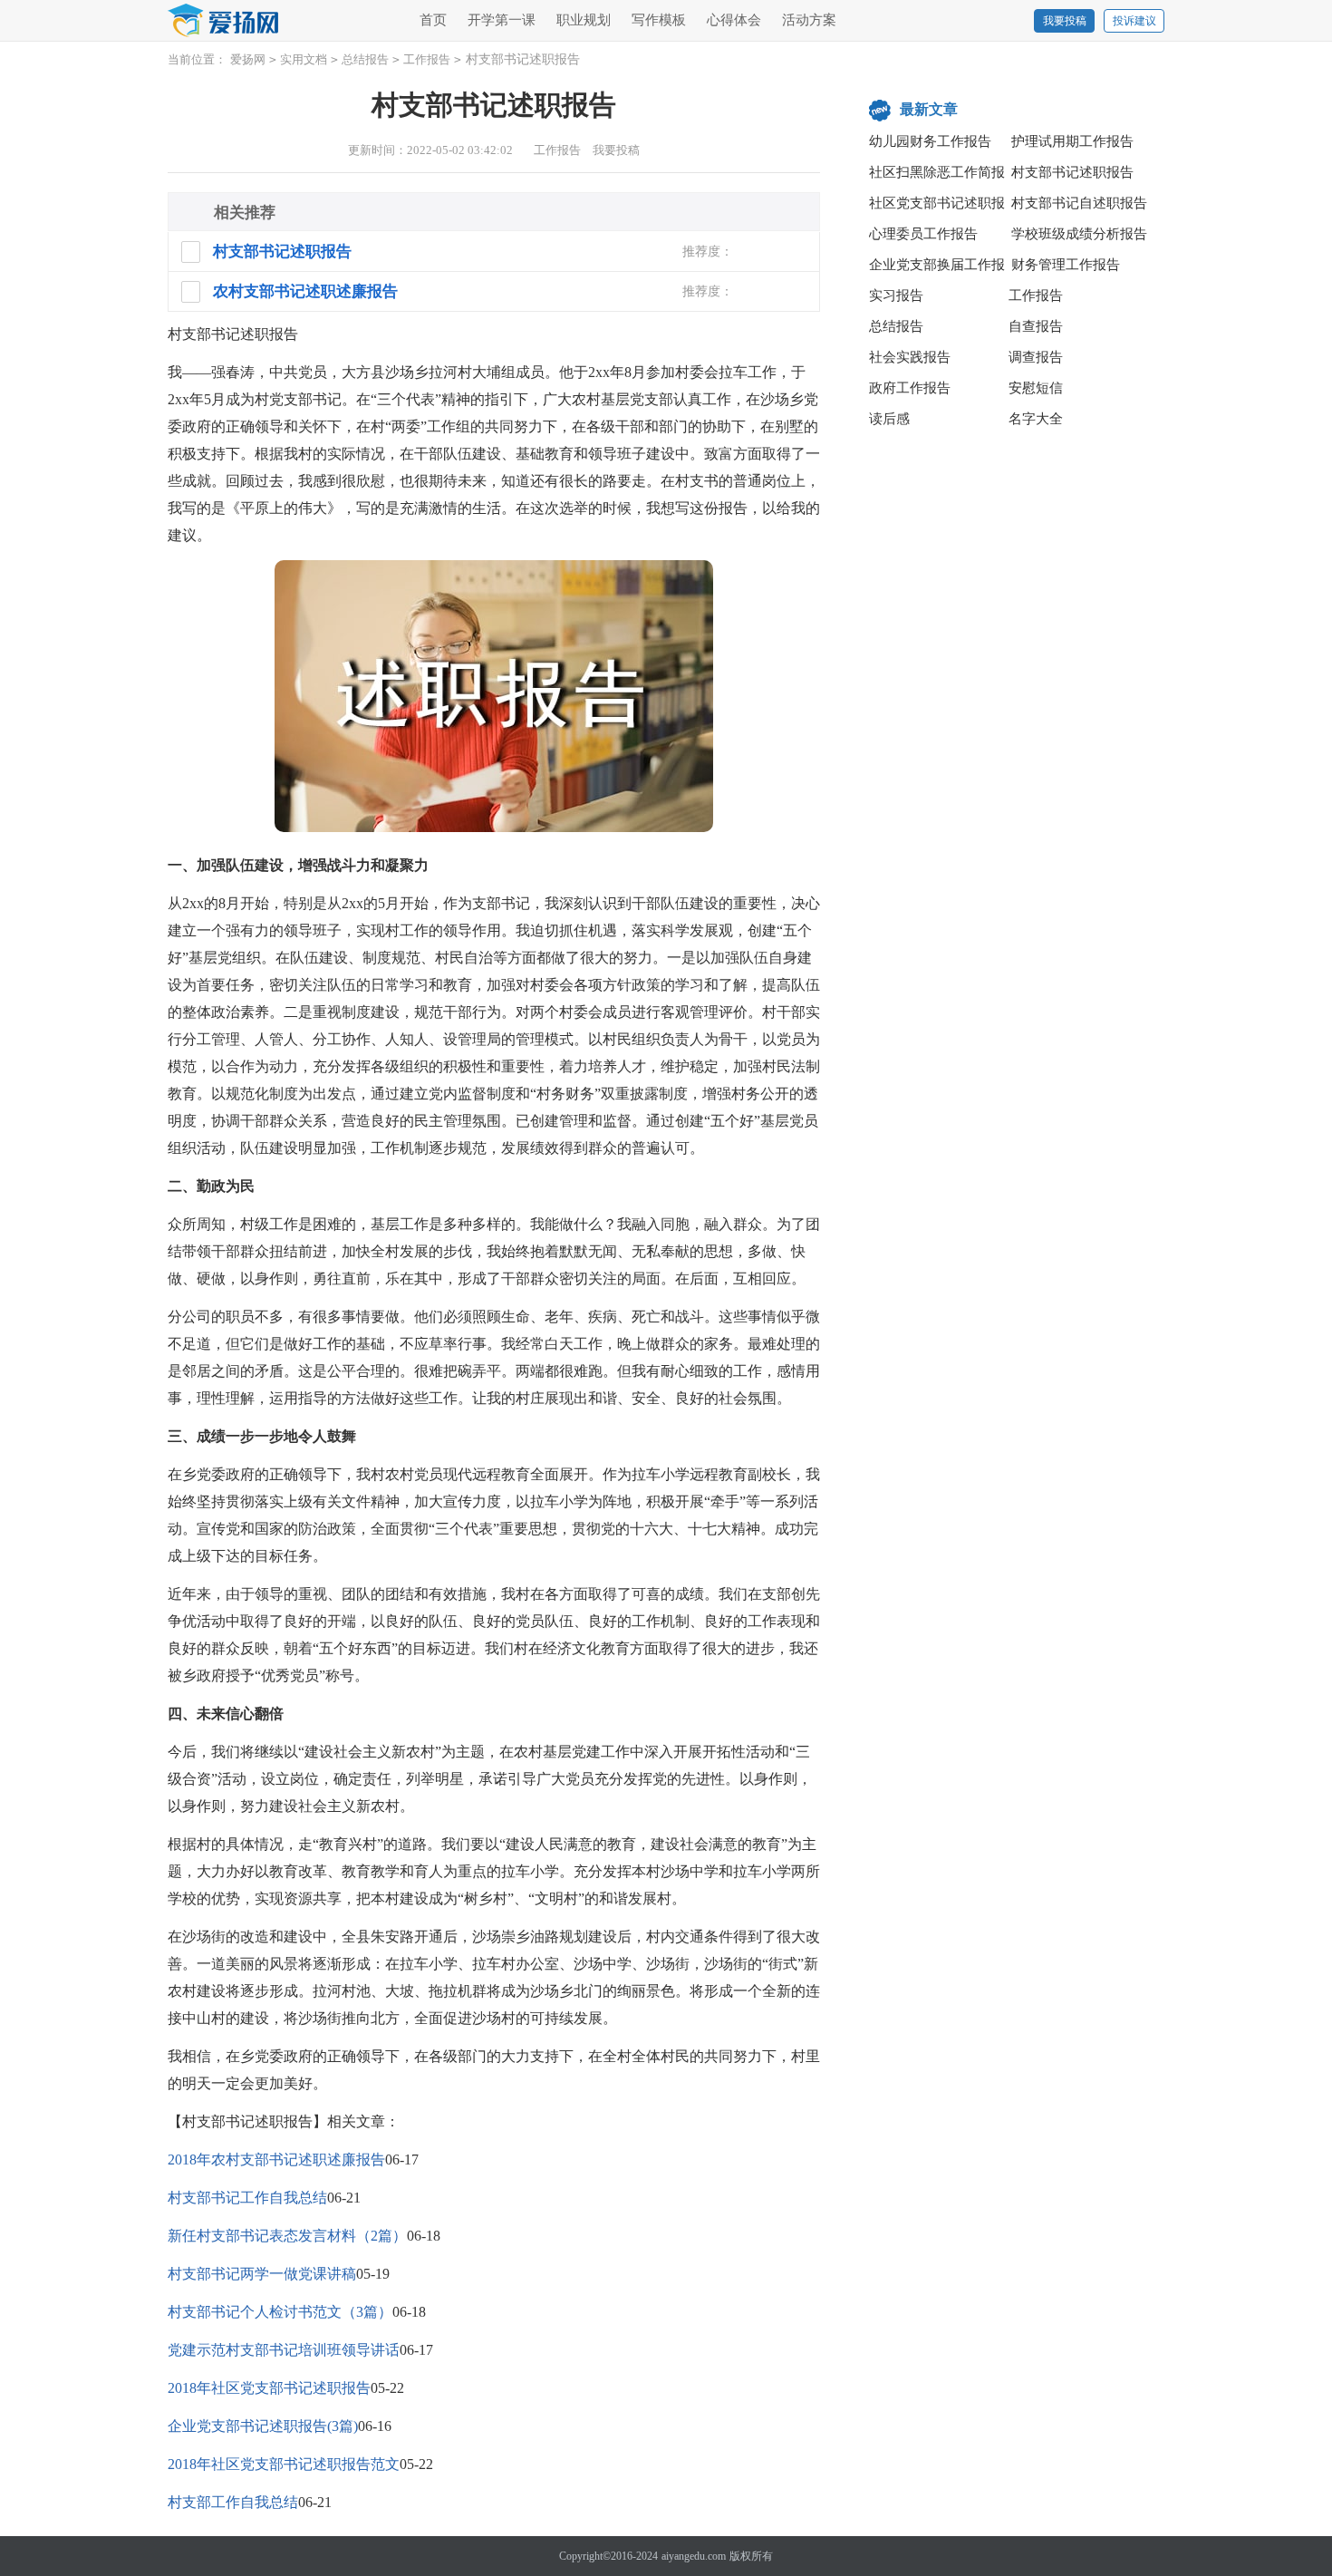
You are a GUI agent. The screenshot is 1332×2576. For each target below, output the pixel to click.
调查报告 (1036, 357)
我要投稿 (1065, 21)
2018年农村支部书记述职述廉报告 (276, 2160)
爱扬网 (248, 59)
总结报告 (365, 59)
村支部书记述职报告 (1072, 172)
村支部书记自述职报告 (1079, 203)
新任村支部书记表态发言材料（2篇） (287, 2236)
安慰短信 (1036, 388)
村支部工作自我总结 (233, 2502)
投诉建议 (1134, 21)
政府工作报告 (910, 388)
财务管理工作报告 (1066, 265)
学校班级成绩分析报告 (1079, 234)
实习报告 (896, 295)
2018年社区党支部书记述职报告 (269, 2388)
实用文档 (304, 59)
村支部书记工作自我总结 (247, 2198)
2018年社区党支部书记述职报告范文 (284, 2464)
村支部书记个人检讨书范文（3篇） (280, 2312)
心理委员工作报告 (923, 234)
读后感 (889, 419)
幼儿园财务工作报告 (930, 141)
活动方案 (809, 20)
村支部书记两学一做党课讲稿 (262, 2274)
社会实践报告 (910, 357)
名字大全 (1036, 419)
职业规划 (584, 20)
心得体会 (734, 20)
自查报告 (1036, 326)
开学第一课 (502, 20)
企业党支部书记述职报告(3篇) (263, 2426)
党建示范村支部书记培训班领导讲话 (284, 2350)
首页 (433, 20)
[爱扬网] (224, 21)
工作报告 (427, 59)
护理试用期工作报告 (1072, 141)
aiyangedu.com (694, 2556)
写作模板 (659, 20)
